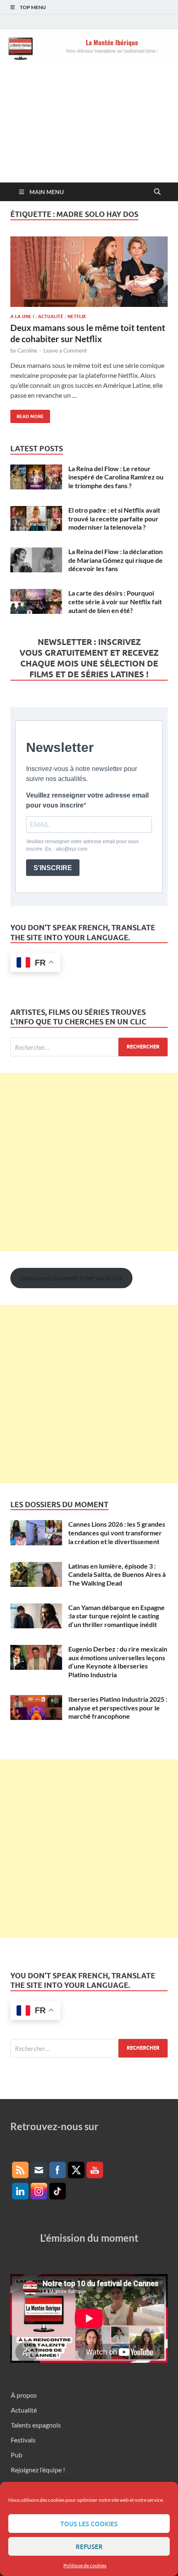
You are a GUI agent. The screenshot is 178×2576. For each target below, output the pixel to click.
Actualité (51, 316)
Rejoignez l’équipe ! (38, 2470)
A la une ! (22, 316)
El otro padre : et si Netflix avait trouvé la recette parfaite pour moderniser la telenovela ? (114, 519)
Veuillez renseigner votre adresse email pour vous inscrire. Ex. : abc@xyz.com (82, 845)
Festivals (23, 2440)
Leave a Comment (65, 350)
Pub (17, 2455)
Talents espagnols (36, 2425)
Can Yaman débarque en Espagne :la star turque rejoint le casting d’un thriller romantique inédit (117, 1616)
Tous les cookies (89, 2524)
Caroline (27, 350)
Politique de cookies (85, 2565)
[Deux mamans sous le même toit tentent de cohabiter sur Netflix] (89, 272)
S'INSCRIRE (53, 868)
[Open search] (157, 192)
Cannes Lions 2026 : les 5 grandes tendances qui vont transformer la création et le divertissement (117, 1533)
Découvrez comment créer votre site (71, 1278)
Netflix (77, 316)
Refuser (89, 2547)
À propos (24, 2395)
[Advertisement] (89, 129)
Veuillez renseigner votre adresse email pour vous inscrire (87, 800)
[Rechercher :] (89, 1047)
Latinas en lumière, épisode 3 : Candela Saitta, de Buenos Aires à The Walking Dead (117, 1575)
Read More (27, 415)
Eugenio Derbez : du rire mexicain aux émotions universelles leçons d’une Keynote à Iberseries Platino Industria (118, 1662)
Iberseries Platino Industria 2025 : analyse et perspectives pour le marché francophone (118, 1708)
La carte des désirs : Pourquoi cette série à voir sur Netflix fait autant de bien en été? (115, 602)
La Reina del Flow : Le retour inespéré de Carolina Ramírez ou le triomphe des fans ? (116, 477)
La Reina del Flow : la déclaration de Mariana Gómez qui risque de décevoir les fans (115, 560)
